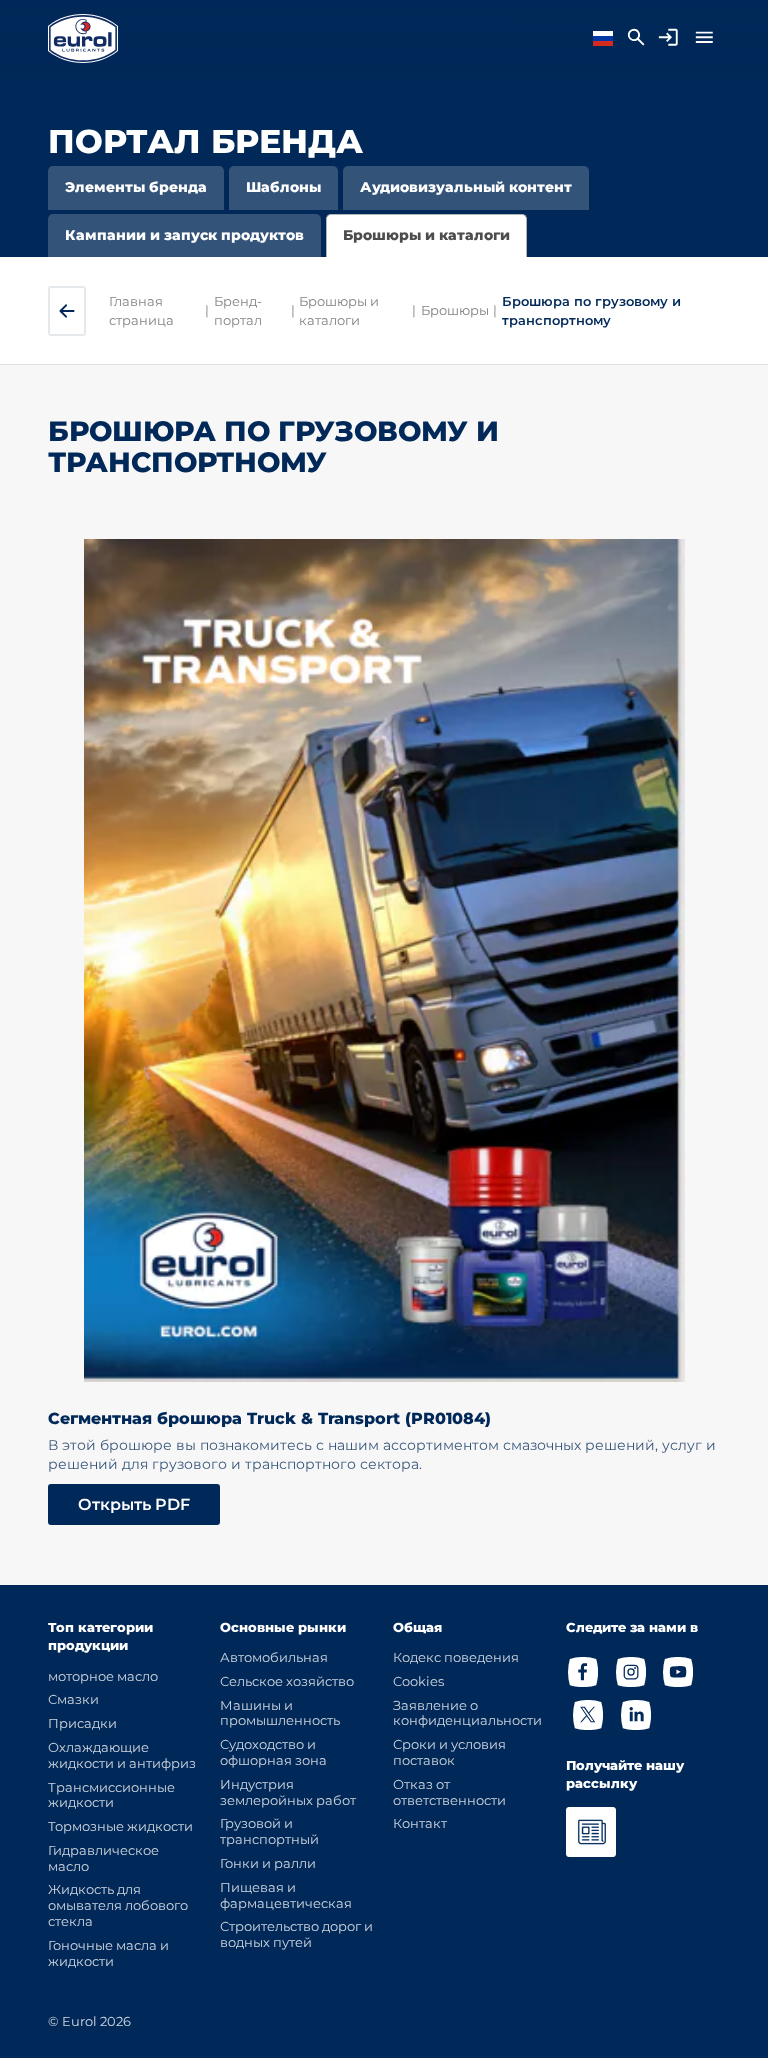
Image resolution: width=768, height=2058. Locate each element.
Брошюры (455, 310)
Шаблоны (283, 187)
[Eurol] (83, 38)
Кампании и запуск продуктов (184, 235)
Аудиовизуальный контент (466, 187)
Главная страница (141, 310)
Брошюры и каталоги (426, 235)
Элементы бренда (136, 187)
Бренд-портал (238, 310)
